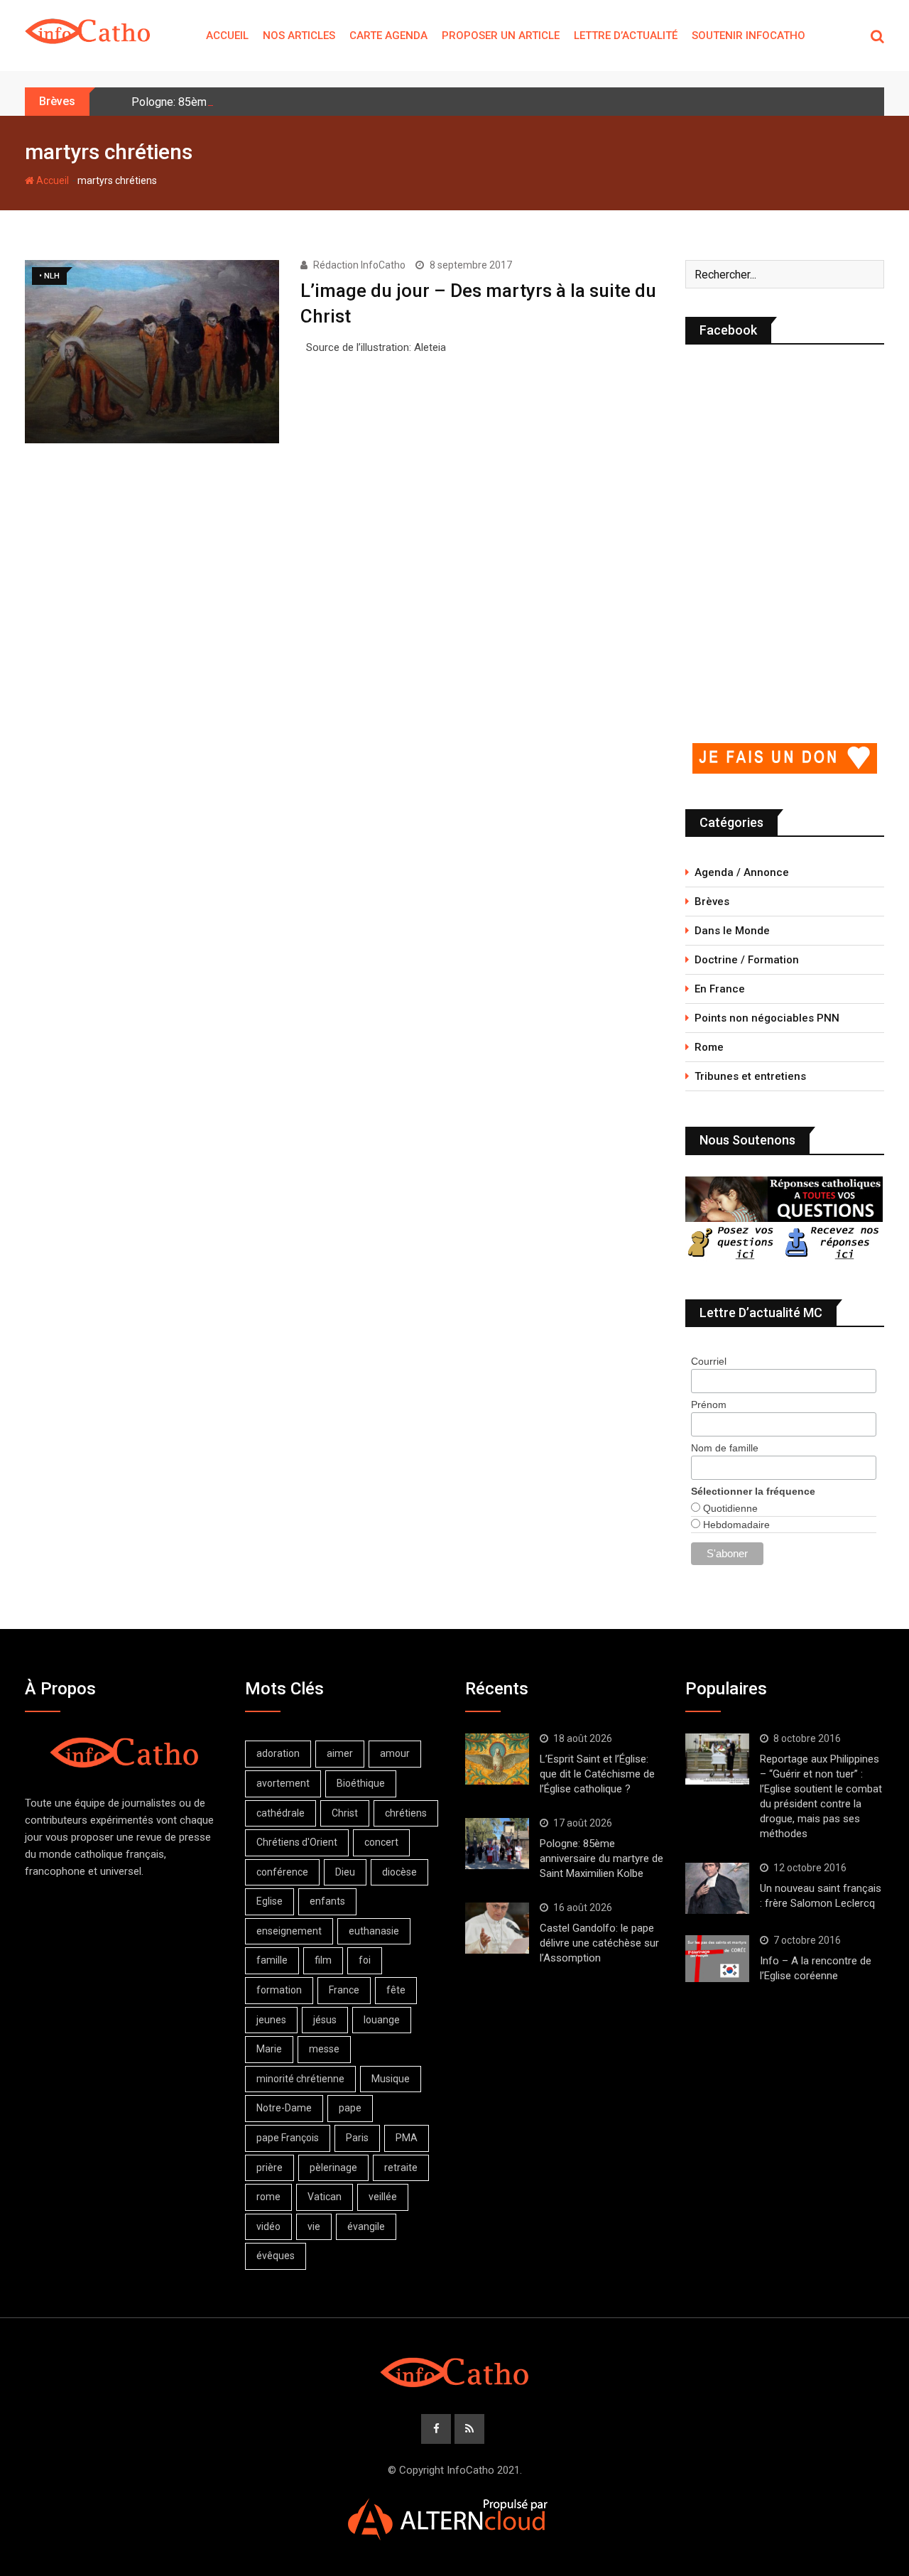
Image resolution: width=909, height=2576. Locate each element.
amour (395, 1753)
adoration (278, 1753)
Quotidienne (729, 1508)
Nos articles (299, 36)
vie (314, 2226)
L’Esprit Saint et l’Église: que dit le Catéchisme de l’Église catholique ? (597, 1774)
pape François (288, 2138)
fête (396, 1990)
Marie (269, 2049)
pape (350, 2108)
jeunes (271, 2020)
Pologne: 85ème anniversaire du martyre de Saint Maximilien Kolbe (602, 1858)
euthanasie (374, 1931)
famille (272, 1960)
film (323, 1960)
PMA (407, 2138)
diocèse (399, 1872)
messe (324, 2049)
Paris (357, 2138)
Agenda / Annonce (742, 872)
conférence (282, 1872)
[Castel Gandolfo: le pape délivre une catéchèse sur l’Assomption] (497, 1928)
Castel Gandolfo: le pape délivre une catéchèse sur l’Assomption (599, 1943)
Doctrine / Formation (747, 960)
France (344, 1990)
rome (268, 2197)
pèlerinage (333, 2168)
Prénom (709, 1405)
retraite (401, 2168)
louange (382, 2020)
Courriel (709, 1361)
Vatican (325, 2197)
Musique (391, 2079)
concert (381, 1842)
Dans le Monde (732, 931)
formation (279, 1990)
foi (365, 1960)
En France (720, 989)
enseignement (289, 1931)
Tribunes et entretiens (750, 1076)
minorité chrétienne (300, 2079)
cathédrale (281, 1813)
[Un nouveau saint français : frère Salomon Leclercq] (717, 1888)
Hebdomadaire (735, 1525)
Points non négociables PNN (767, 1018)
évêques (276, 2256)
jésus (325, 2020)
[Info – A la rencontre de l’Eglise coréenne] (717, 1959)
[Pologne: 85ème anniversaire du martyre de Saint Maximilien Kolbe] (497, 1844)
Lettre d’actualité (626, 36)
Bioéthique (361, 1783)
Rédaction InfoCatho (359, 265)
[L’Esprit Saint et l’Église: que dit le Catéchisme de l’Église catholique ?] (497, 1759)
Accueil (227, 36)
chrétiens (406, 1813)
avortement (283, 1783)
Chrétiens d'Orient (297, 1842)
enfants (327, 1901)
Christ (345, 1813)
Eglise (270, 1901)
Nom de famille (725, 1448)
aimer (340, 1753)
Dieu (345, 1872)
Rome (709, 1047)
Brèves (712, 902)
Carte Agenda (388, 36)
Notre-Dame (284, 2108)
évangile (366, 2226)
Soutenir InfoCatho (749, 36)
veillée (383, 2197)
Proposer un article (501, 36)
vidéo (268, 2226)
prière (270, 2168)
